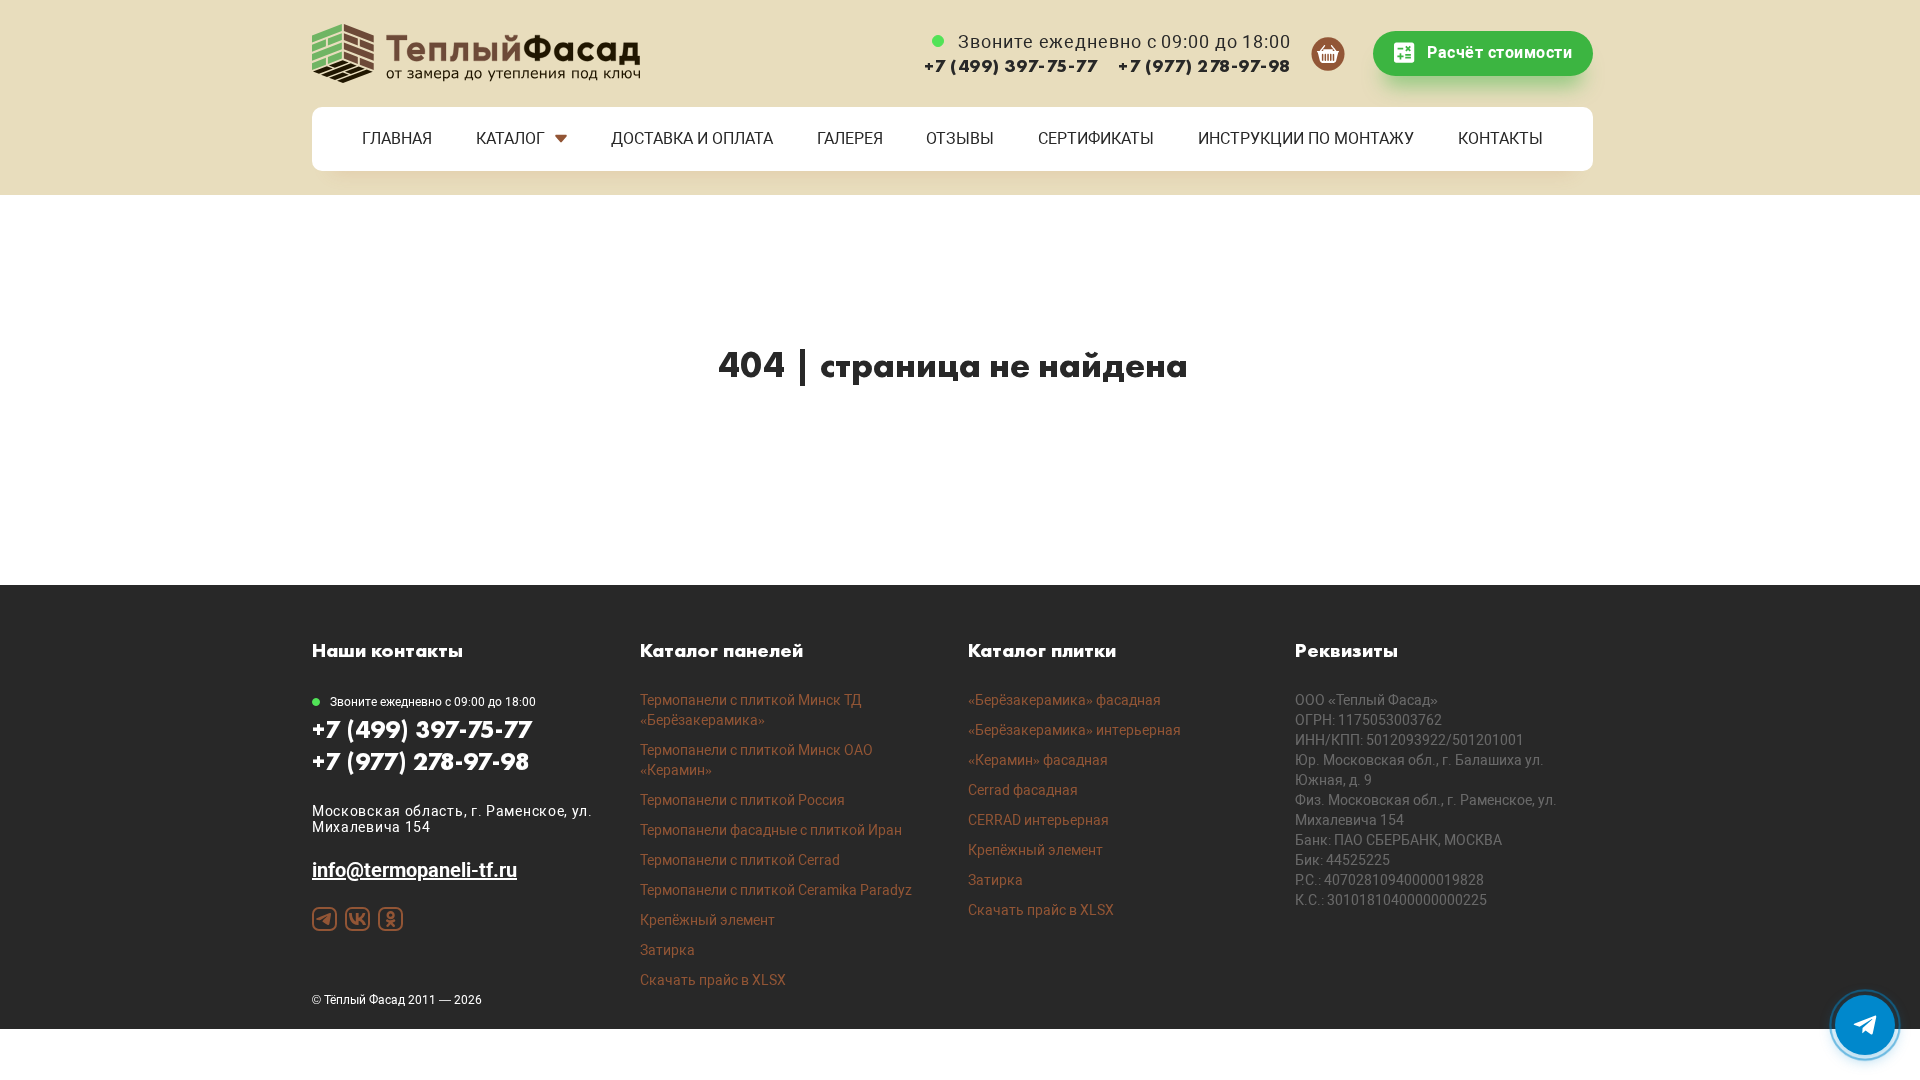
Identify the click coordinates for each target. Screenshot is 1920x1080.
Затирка (667, 950)
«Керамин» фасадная (1038, 760)
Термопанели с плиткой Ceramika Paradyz (776, 890)
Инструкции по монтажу (1306, 138)
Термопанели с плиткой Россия (742, 800)
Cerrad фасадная (1023, 790)
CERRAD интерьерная (1038, 820)
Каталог (510, 138)
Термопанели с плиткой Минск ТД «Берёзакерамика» (751, 710)
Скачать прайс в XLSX (713, 980)
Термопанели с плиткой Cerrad (740, 860)
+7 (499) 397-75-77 (1011, 65)
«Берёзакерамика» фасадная (1064, 700)
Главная (397, 138)
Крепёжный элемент (707, 920)
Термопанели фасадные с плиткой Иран (771, 830)
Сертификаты (1096, 138)
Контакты (1500, 138)
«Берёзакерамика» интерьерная (1074, 730)
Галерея (850, 138)
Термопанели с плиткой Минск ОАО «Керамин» (756, 760)
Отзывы (960, 138)
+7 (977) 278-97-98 (1204, 65)
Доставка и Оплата (692, 138)
